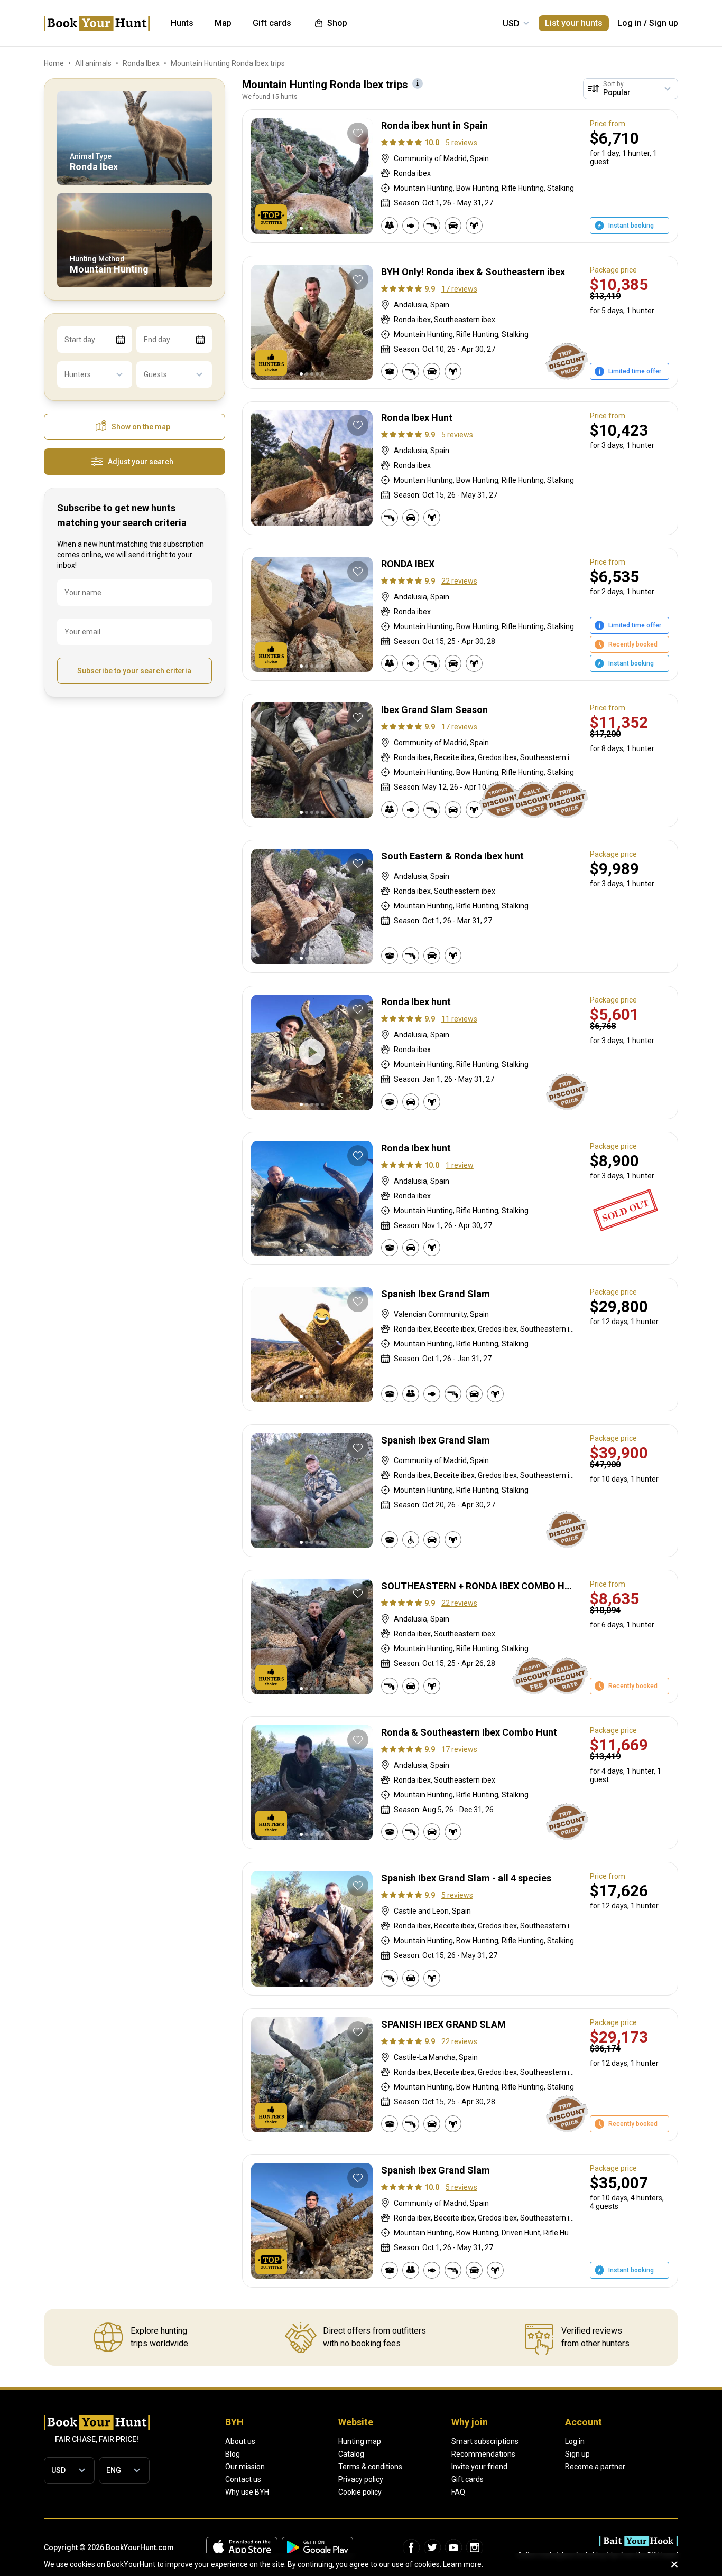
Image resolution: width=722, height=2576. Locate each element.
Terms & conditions (370, 2467)
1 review (460, 1165)
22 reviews (459, 581)
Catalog (351, 2454)
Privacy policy (361, 2479)
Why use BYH (247, 2492)
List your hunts (574, 23)
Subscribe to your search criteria (134, 671)
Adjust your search (141, 462)
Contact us (243, 2479)
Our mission (245, 2467)
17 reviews (459, 289)
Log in (630, 23)
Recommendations (483, 2454)
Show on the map (141, 427)
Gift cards (468, 2479)
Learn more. (463, 2564)
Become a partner (595, 2467)
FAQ (458, 2492)
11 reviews (459, 1019)
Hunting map (360, 2441)
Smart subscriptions (485, 2441)
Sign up (664, 23)
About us (240, 2441)
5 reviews (461, 143)
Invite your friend (479, 2467)
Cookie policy (360, 2492)
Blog (233, 2454)
